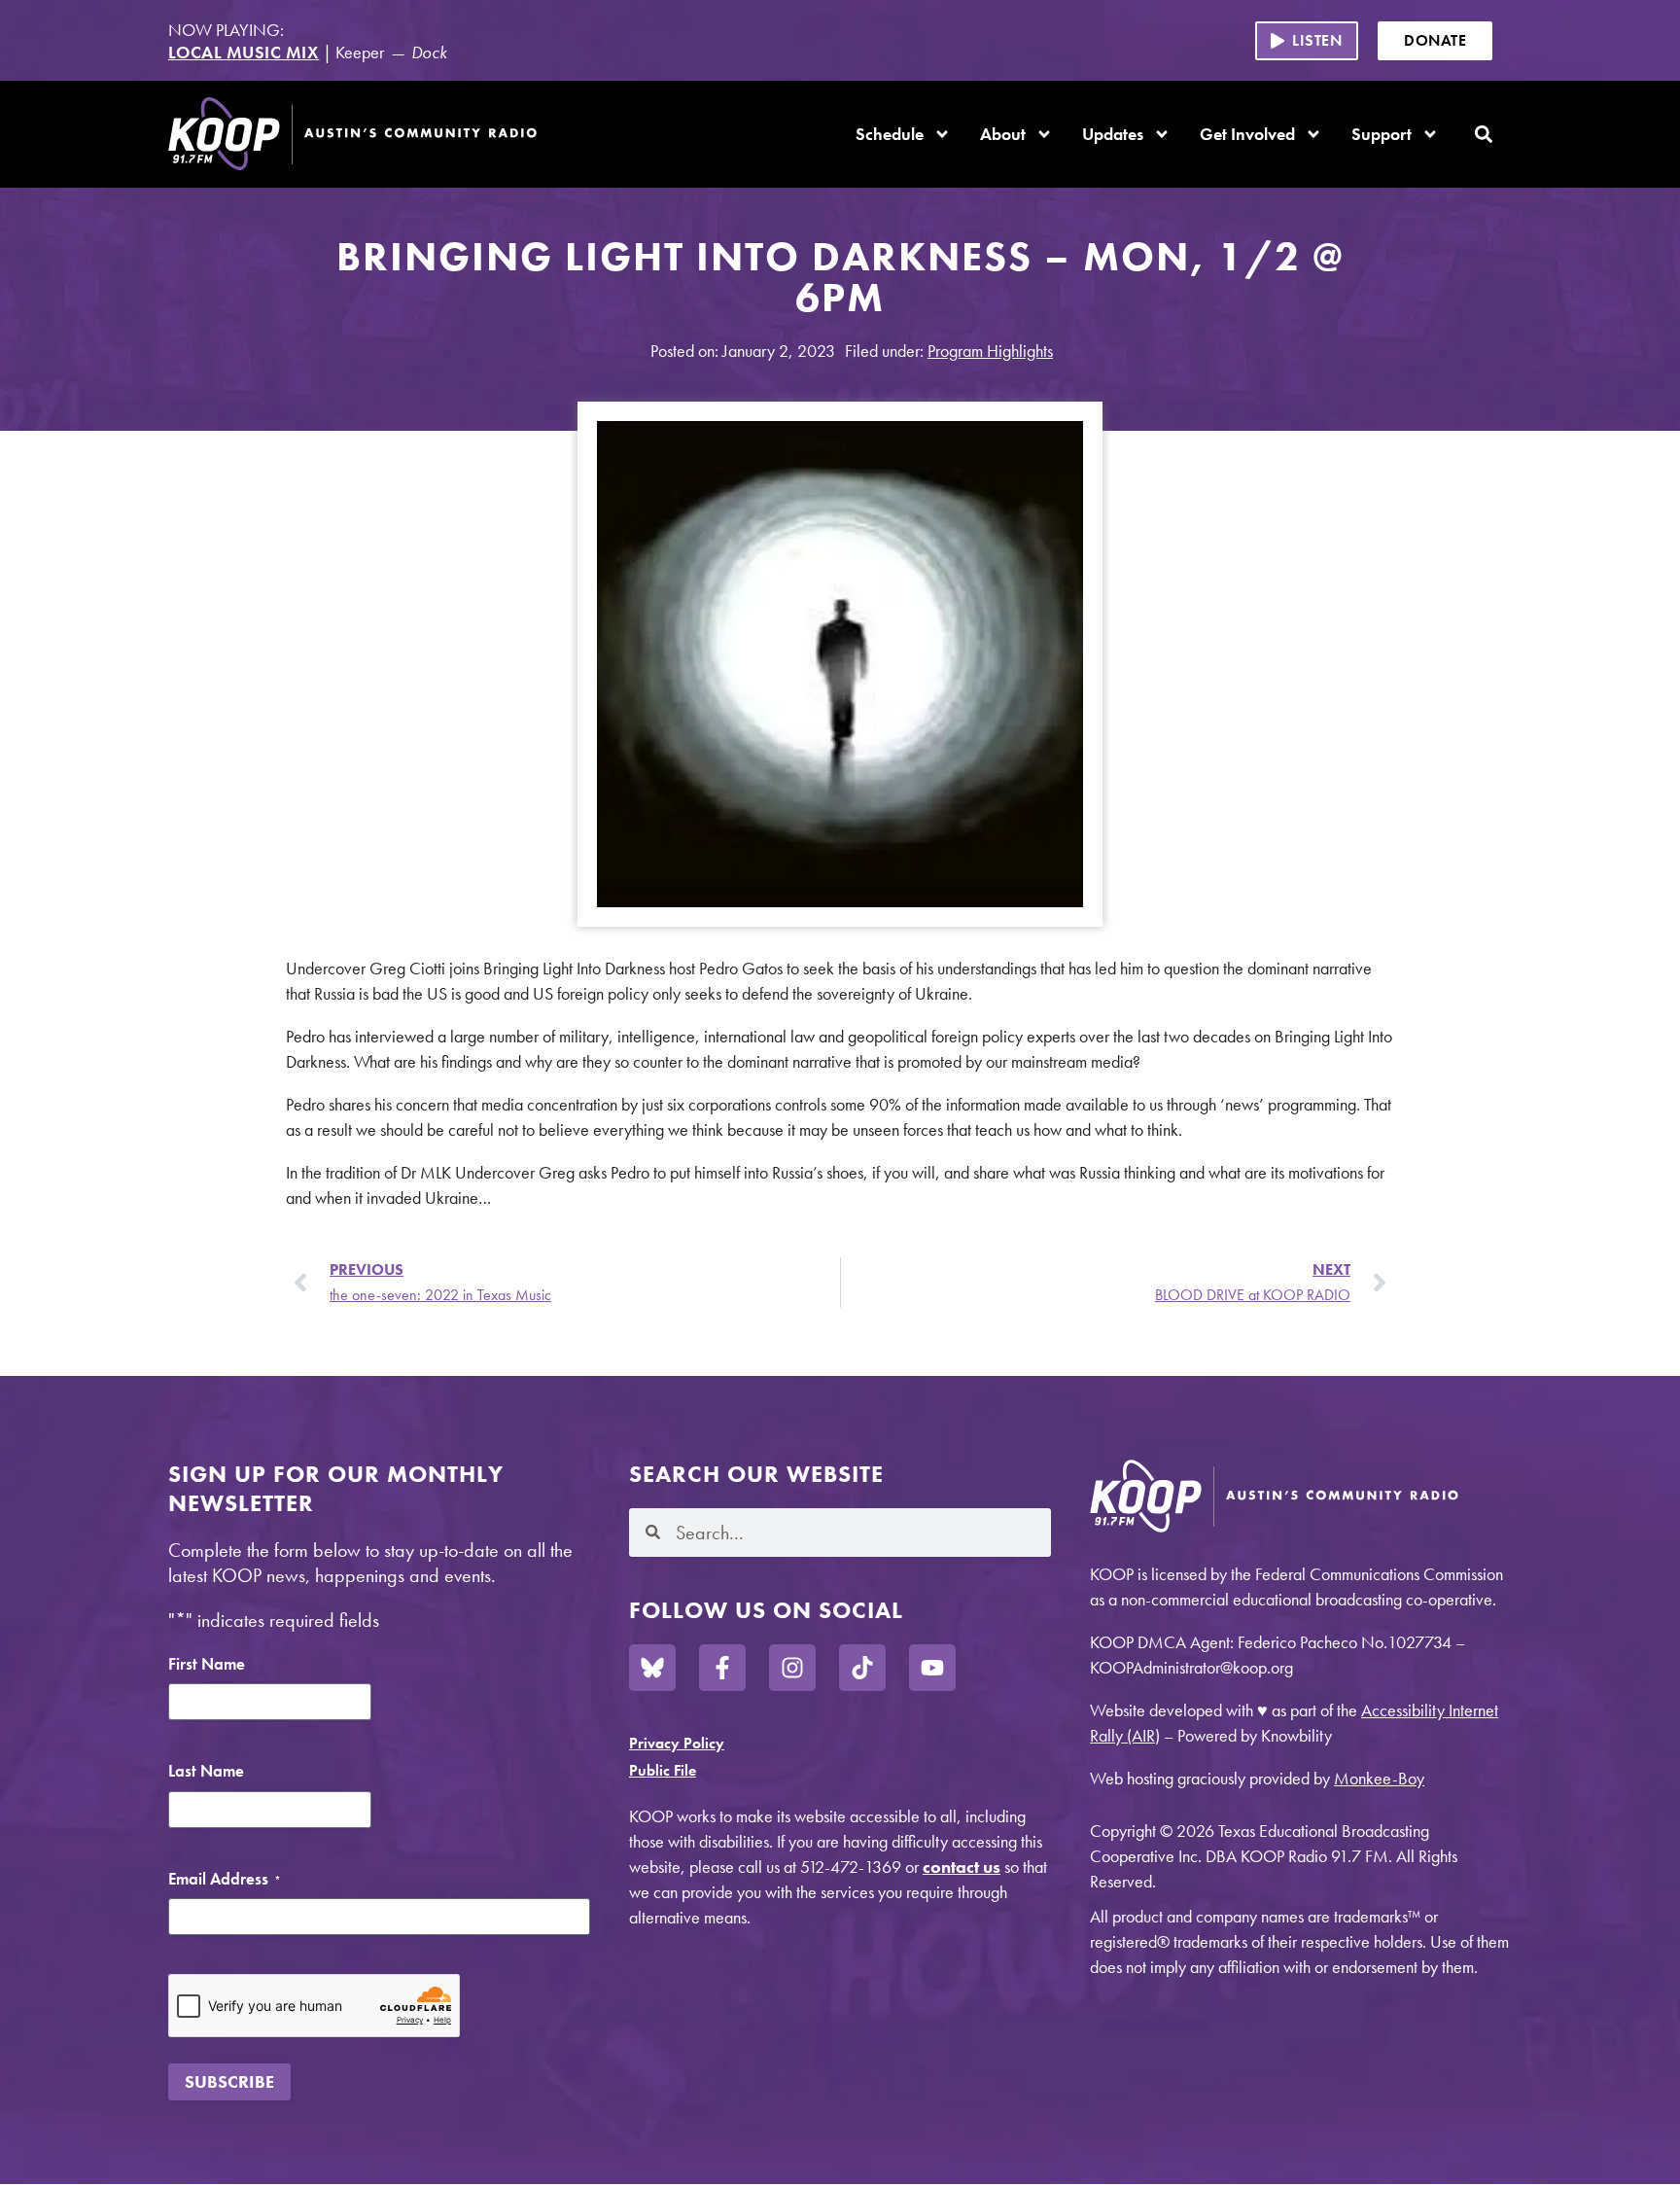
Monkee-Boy (1379, 1778)
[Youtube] (932, 1668)
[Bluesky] (652, 1668)
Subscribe (229, 2081)
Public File (663, 1770)
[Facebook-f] (722, 1668)
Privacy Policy (677, 1743)
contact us (962, 1867)
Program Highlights (990, 351)
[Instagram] (792, 1668)
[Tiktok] (862, 1668)
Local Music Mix (244, 52)
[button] (1307, 41)
